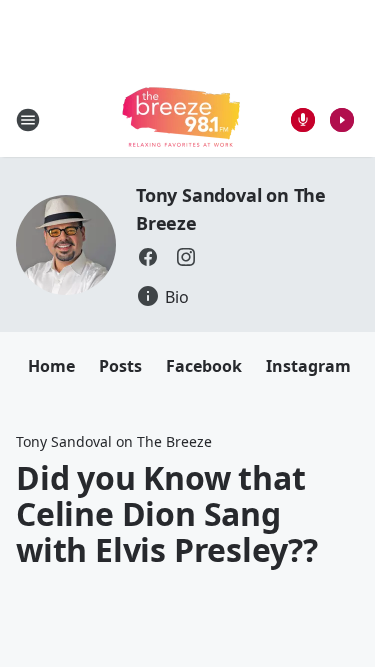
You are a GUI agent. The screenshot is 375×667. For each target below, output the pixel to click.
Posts (120, 366)
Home (51, 366)
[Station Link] (181, 119)
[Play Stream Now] (342, 120)
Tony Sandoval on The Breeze (114, 441)
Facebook (204, 366)
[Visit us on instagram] (186, 257)
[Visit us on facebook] (148, 257)
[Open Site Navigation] (28, 120)
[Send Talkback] (303, 120)
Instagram (308, 366)
